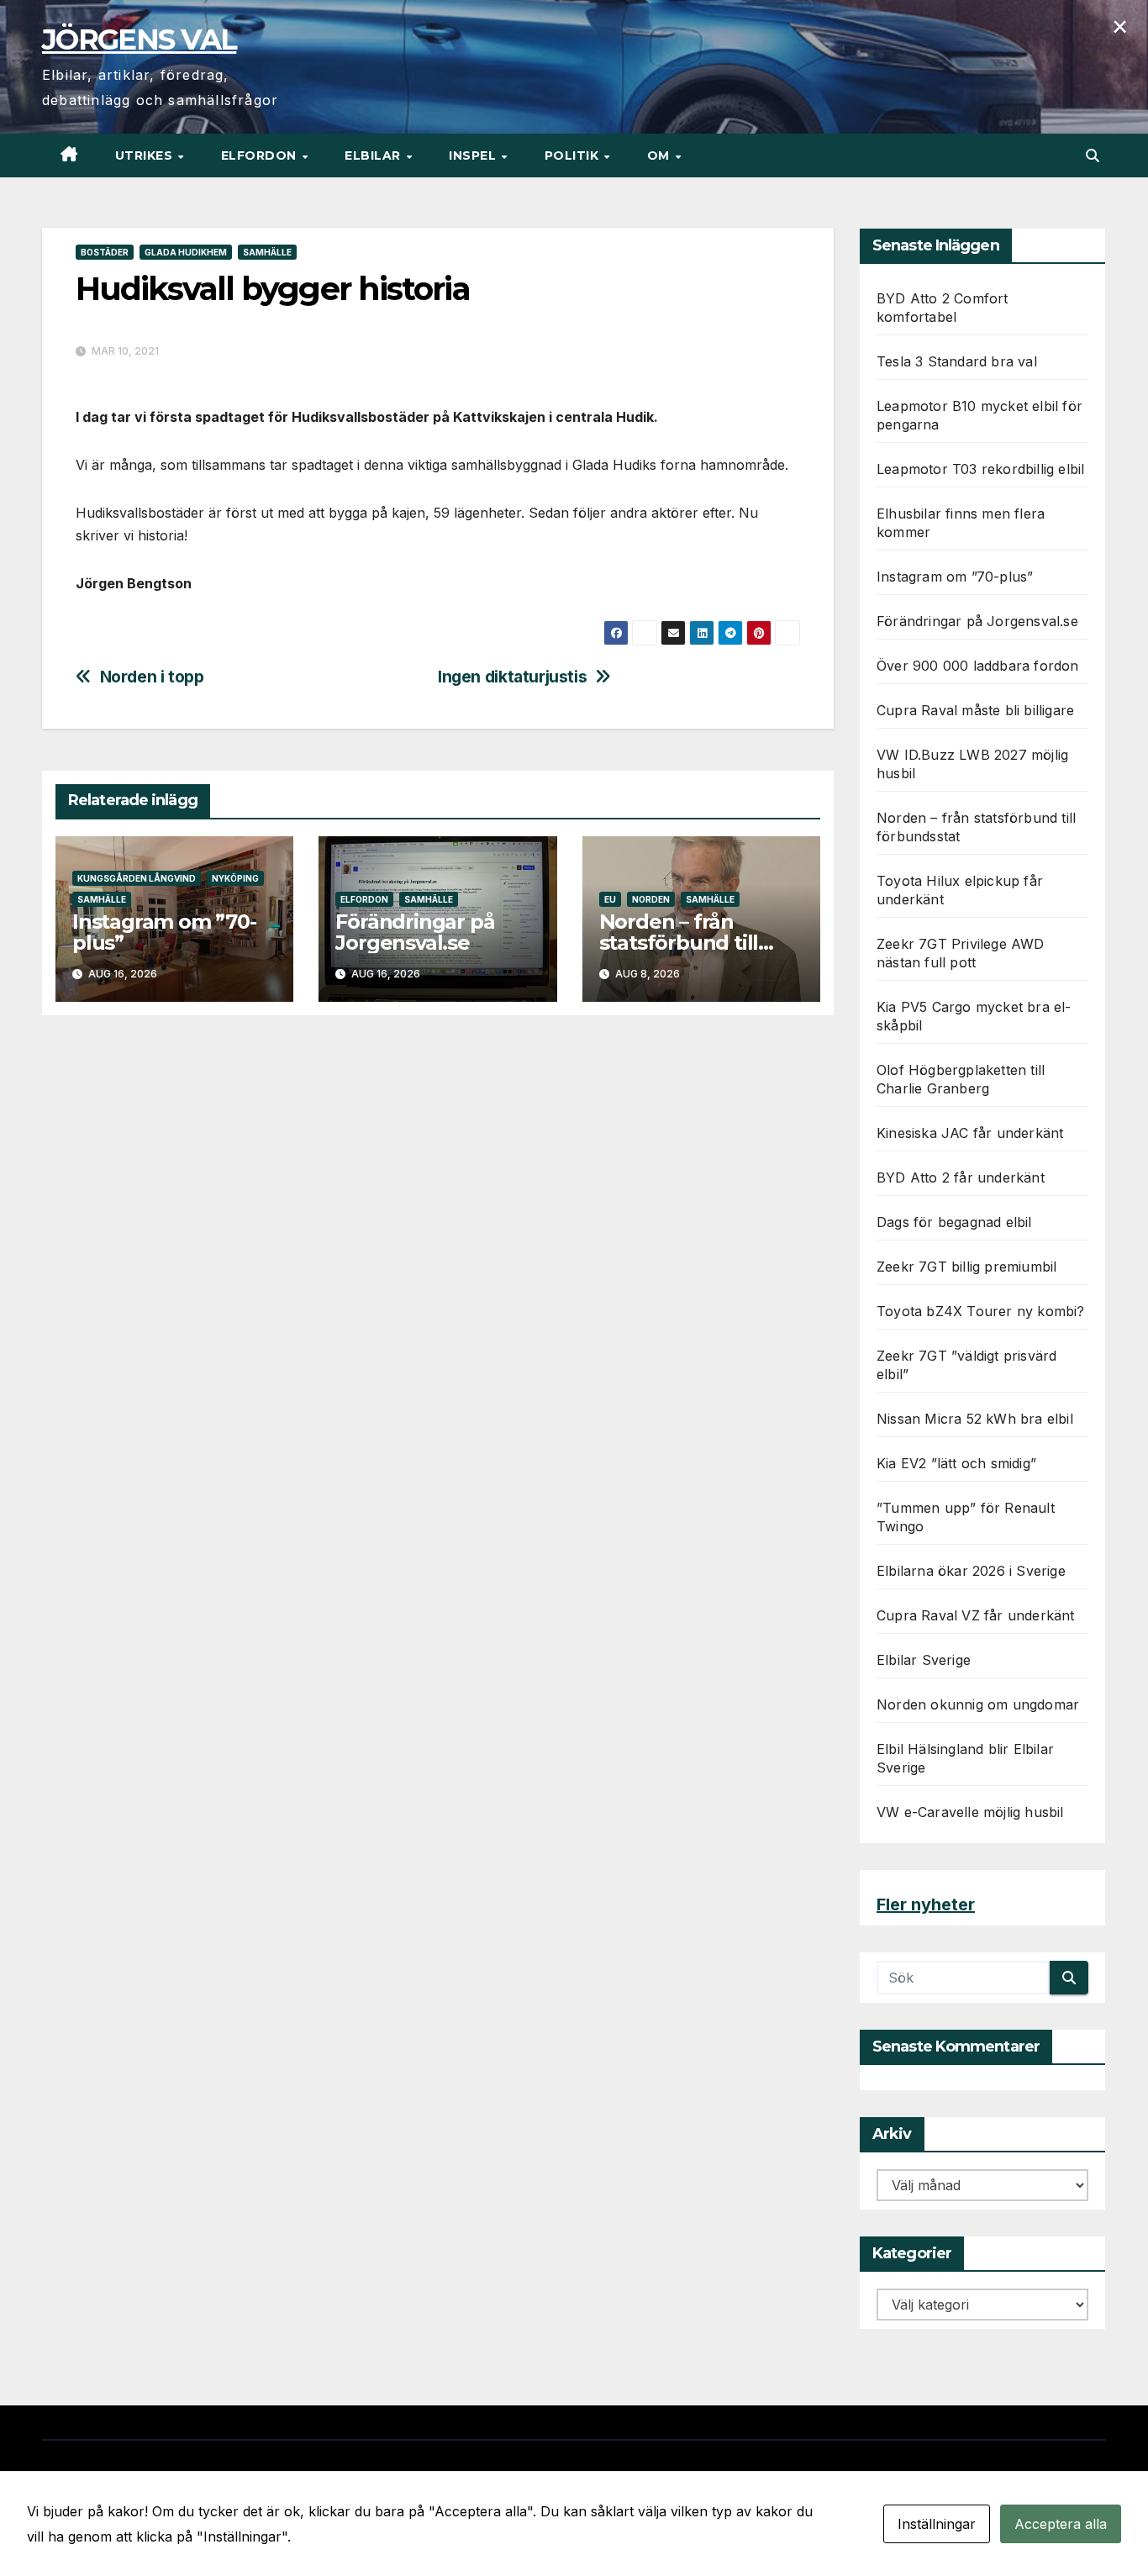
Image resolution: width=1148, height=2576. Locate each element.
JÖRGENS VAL (139, 40)
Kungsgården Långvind (137, 878)
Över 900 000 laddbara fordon (978, 666)
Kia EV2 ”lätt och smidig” (956, 1463)
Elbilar (374, 155)
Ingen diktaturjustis (512, 677)
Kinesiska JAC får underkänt (970, 1133)
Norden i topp (152, 677)
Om (661, 155)
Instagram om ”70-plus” (164, 932)
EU (610, 899)
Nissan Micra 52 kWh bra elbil (975, 1419)
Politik (574, 155)
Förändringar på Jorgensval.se (415, 932)
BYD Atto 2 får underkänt (961, 1177)
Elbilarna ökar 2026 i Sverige (971, 1571)
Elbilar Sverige (924, 1660)
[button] (1093, 155)
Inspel (474, 155)
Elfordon (261, 155)
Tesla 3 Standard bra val (957, 361)
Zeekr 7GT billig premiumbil (966, 1267)
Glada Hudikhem (186, 252)
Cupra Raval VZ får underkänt (976, 1615)
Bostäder (105, 252)
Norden (651, 899)
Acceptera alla (1061, 2524)
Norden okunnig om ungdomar (978, 1704)
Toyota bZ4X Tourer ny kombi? (981, 1311)
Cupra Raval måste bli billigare (975, 710)
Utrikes (146, 155)
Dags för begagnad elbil (954, 1222)
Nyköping (235, 878)
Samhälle (267, 252)
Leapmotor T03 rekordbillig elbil (980, 469)
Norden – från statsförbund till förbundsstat (679, 943)
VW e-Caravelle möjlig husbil (970, 1812)
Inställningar (937, 2524)
